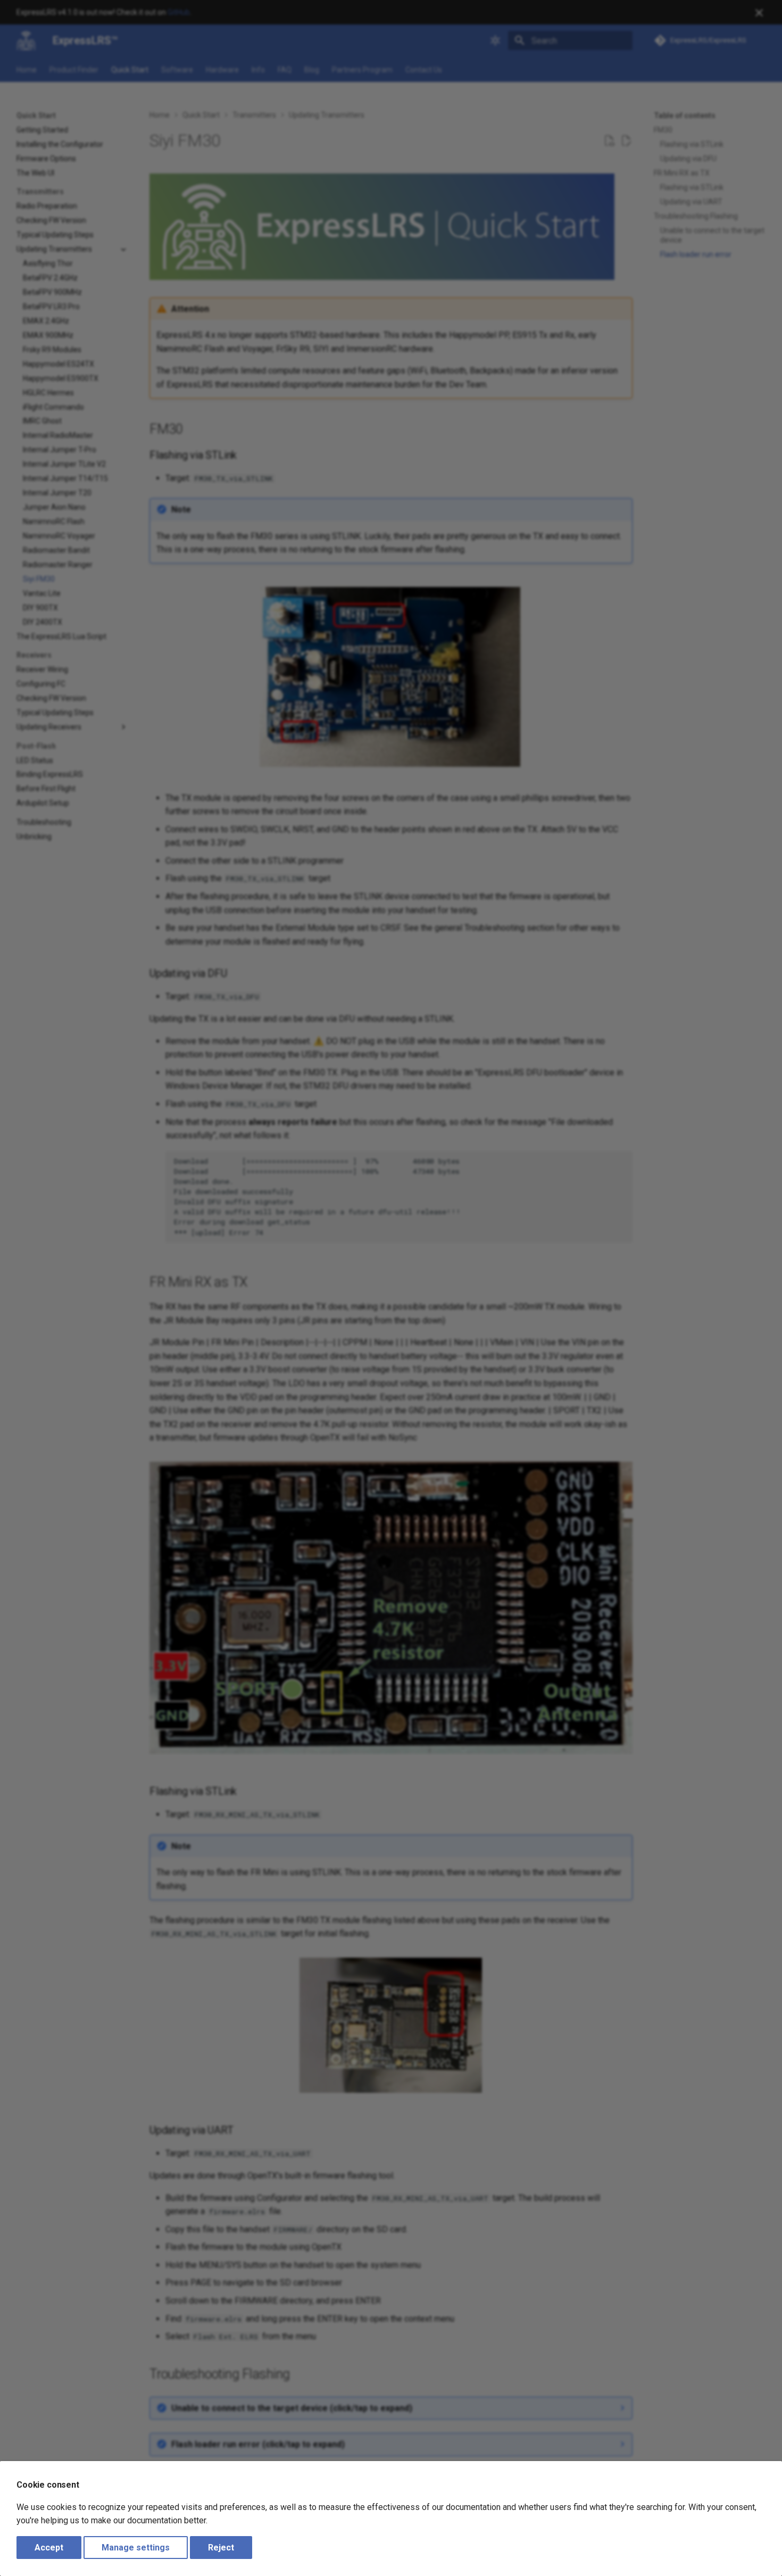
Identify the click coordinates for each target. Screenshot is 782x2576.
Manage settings (136, 2548)
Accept (49, 2548)
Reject (221, 2548)
